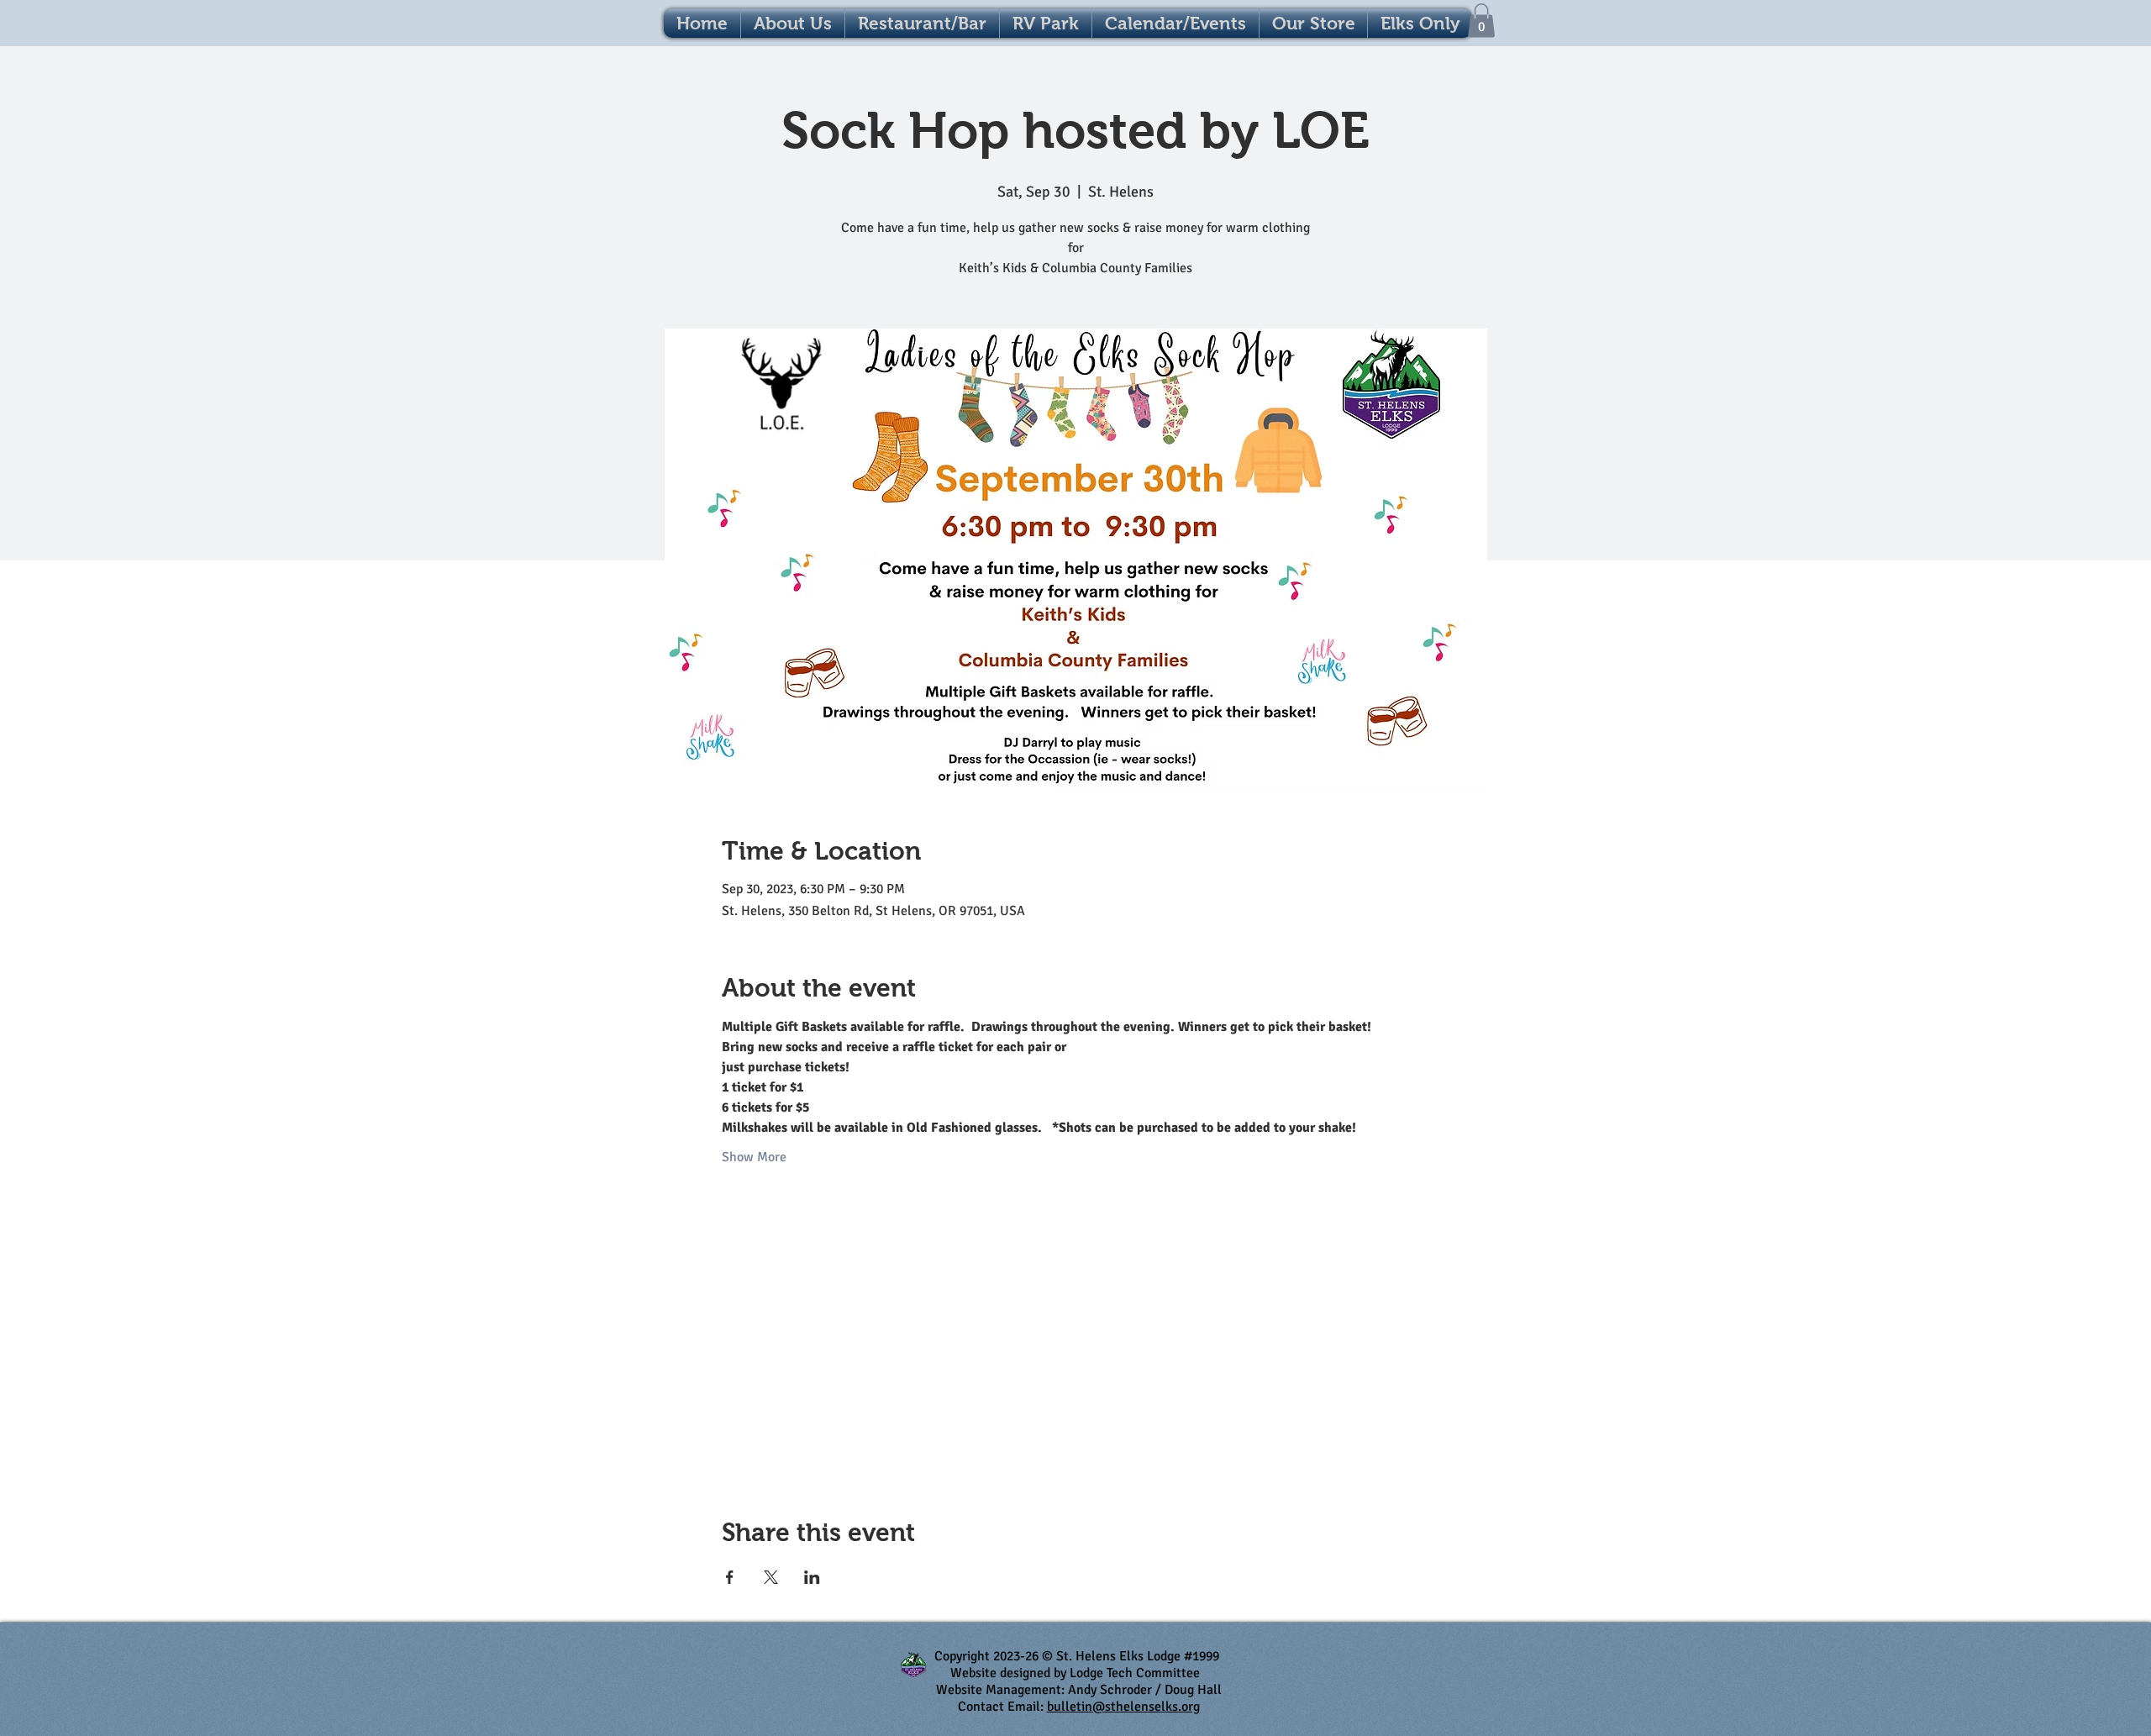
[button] (1175, 23)
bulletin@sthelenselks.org (1123, 1707)
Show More (754, 1157)
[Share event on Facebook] (730, 1577)
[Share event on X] (771, 1577)
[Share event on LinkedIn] (812, 1577)
